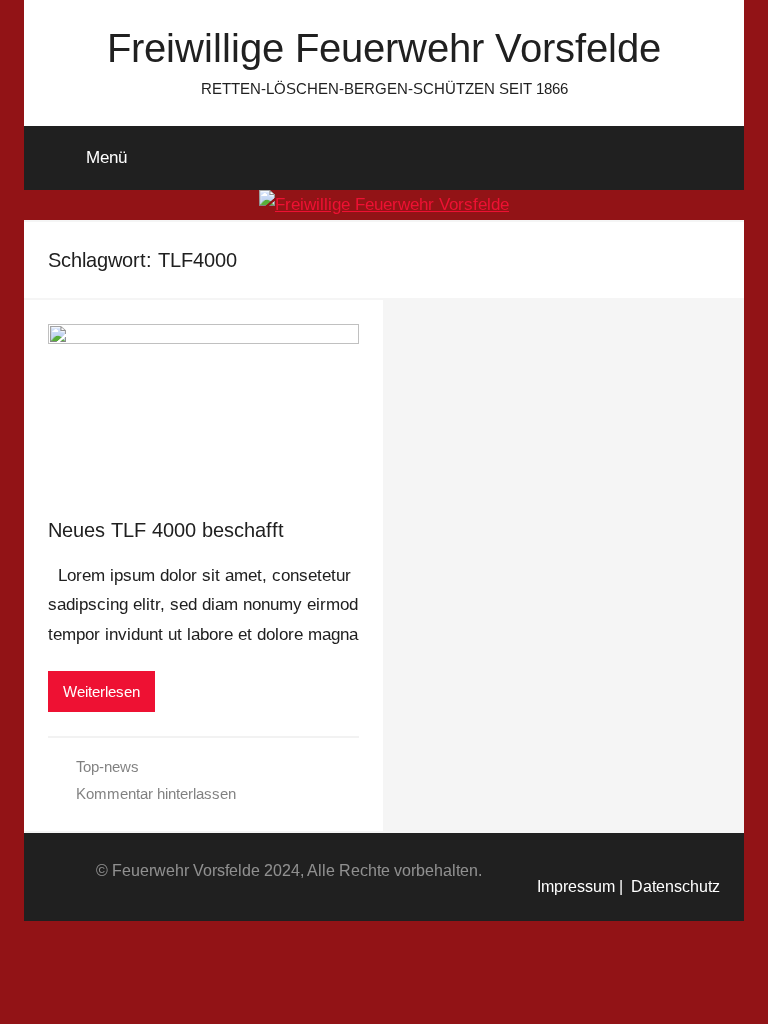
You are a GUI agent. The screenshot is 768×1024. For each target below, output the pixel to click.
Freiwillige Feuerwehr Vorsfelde (384, 48)
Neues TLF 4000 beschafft (166, 530)
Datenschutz (671, 886)
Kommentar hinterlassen (156, 793)
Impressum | (580, 886)
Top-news (107, 766)
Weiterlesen (101, 691)
